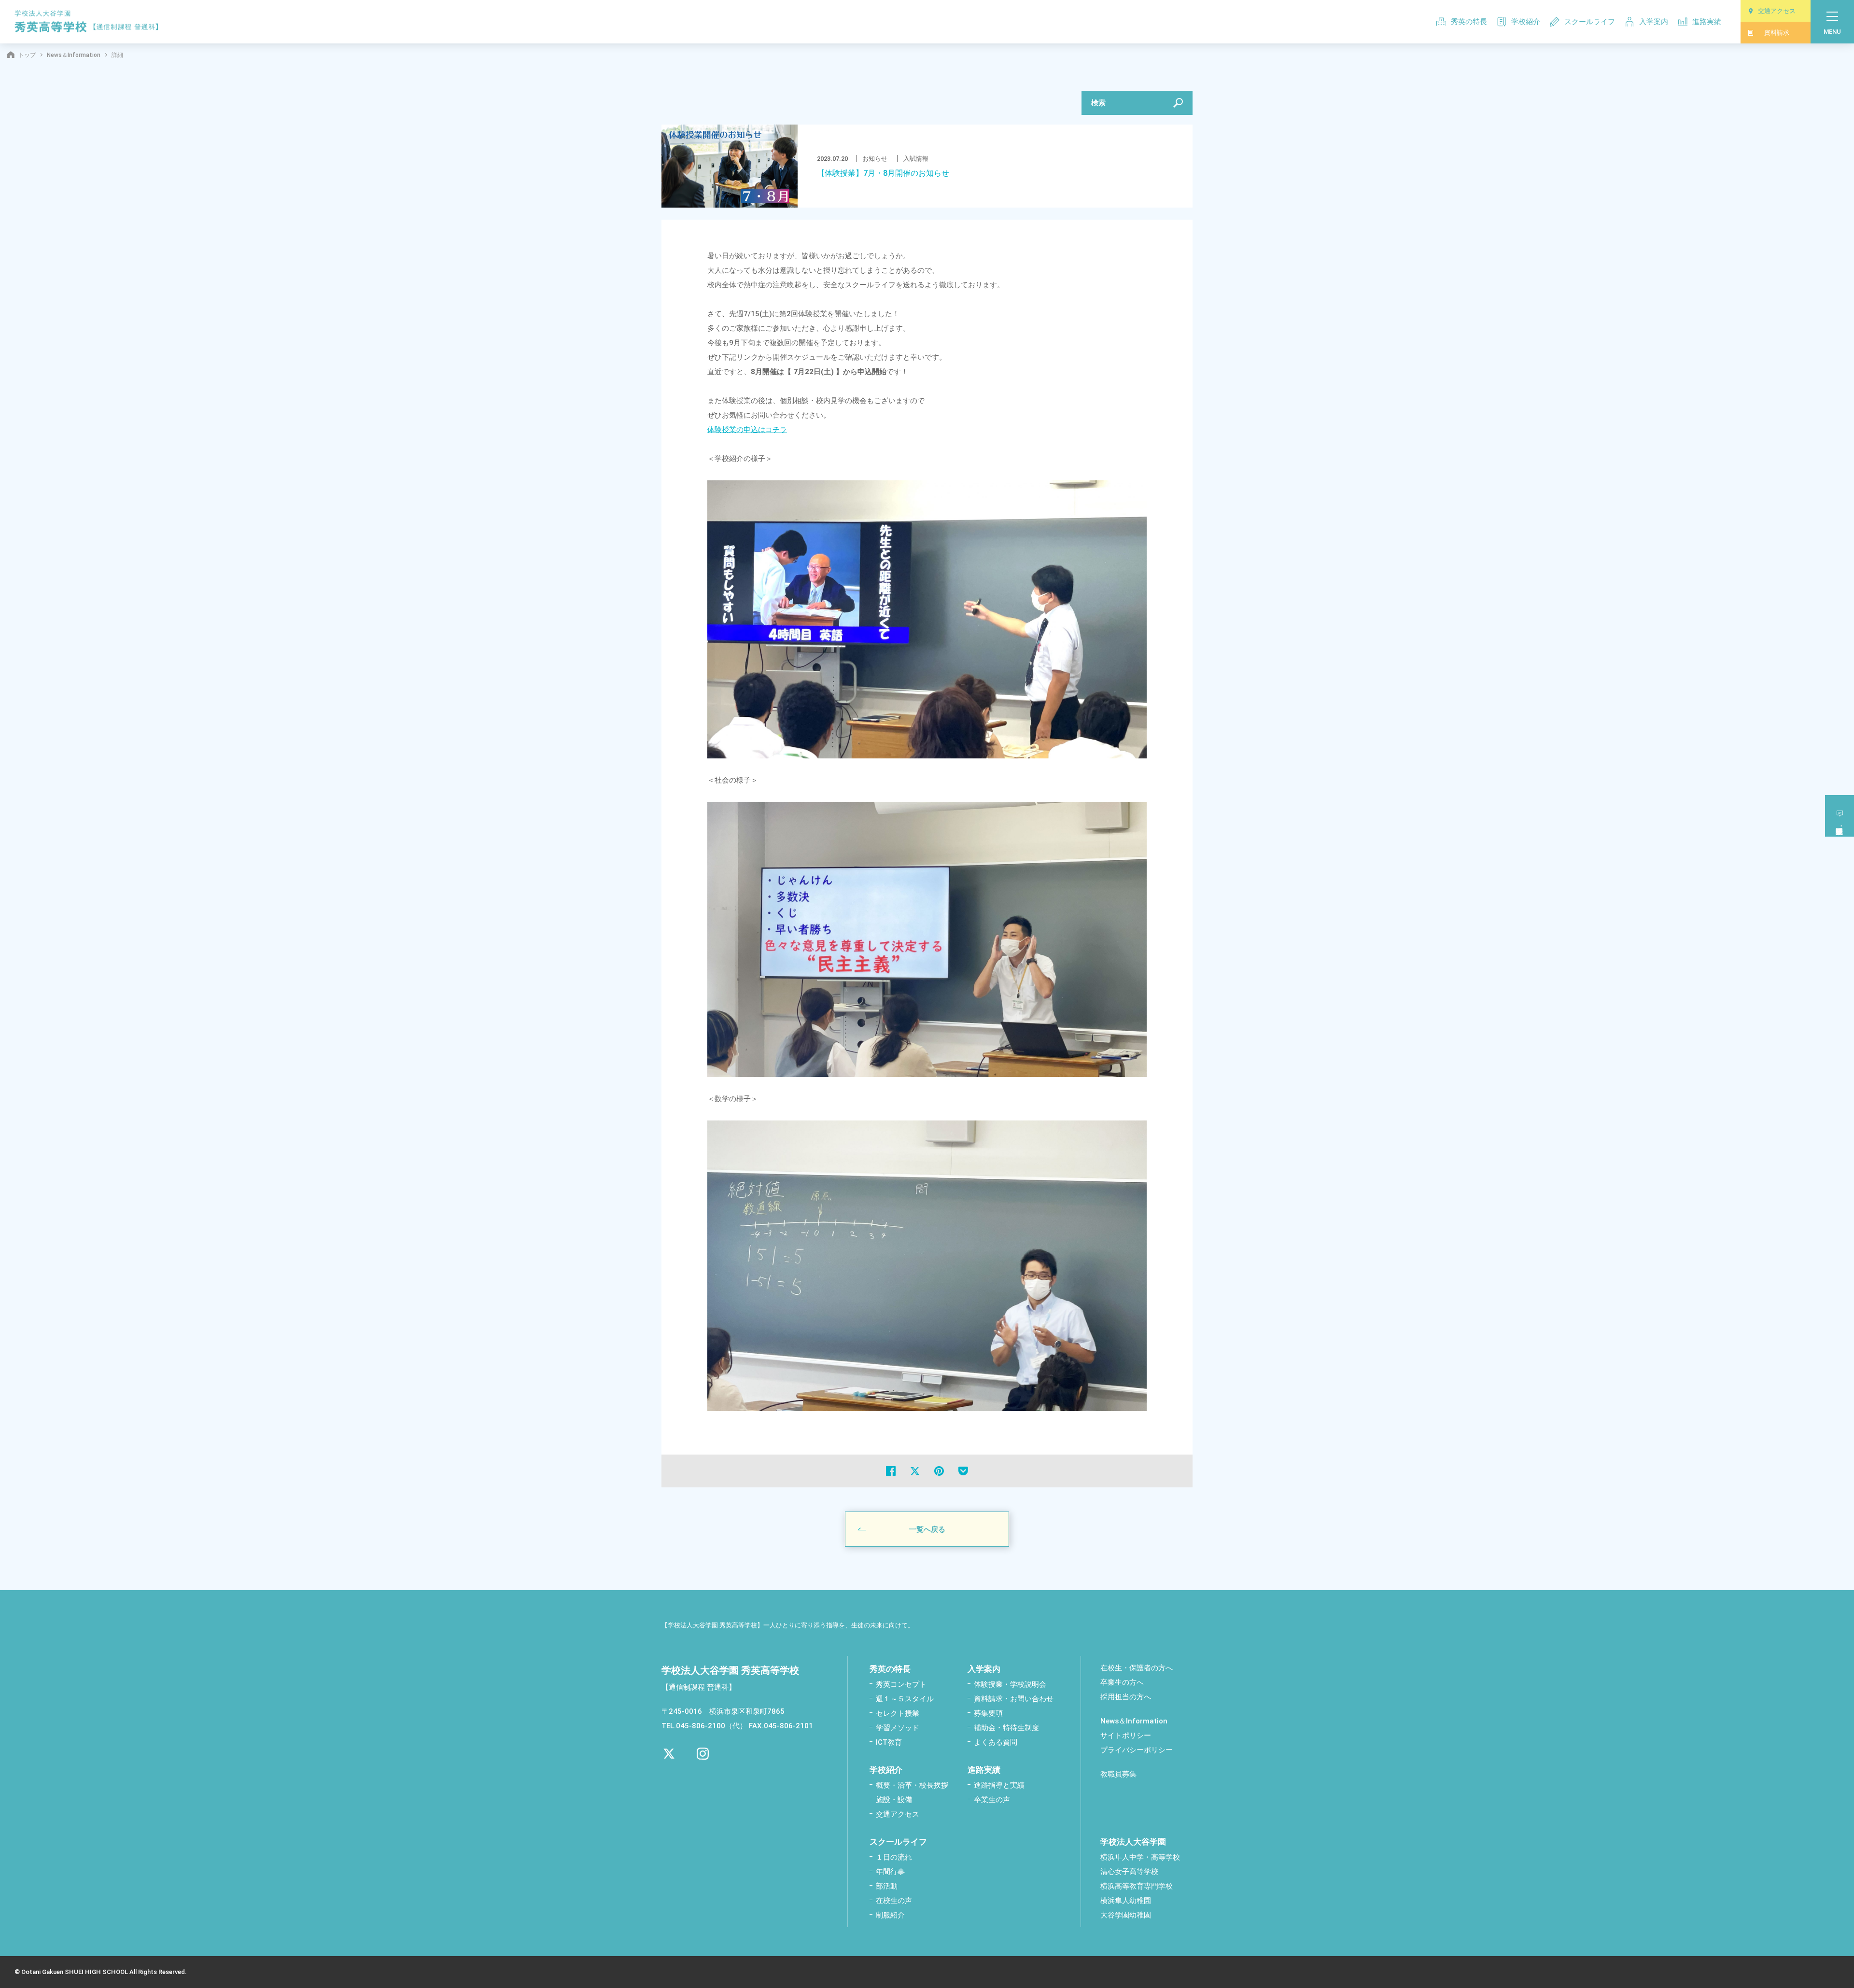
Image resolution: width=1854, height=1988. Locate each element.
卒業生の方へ (1122, 1682)
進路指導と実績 (999, 1785)
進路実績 (1707, 22)
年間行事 (890, 1872)
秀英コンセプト (901, 1684)
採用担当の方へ (1126, 1697)
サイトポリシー (1126, 1736)
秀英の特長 (1469, 22)
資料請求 (1777, 33)
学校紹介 (1526, 22)
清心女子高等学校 (1129, 1872)
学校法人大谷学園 (1133, 1842)
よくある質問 (996, 1742)
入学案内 (1654, 22)
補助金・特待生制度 (1006, 1728)
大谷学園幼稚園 (1126, 1915)
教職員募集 (1118, 1774)
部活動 (887, 1886)
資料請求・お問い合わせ (1014, 1699)
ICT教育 (889, 1742)
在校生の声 (894, 1901)
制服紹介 (890, 1915)
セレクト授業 (898, 1713)
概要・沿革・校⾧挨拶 (912, 1785)
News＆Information (74, 55)
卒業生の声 (992, 1800)
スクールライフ (1590, 22)
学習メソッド (898, 1728)
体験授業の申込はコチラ (747, 430)
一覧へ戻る (927, 1529)
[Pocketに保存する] (963, 1471)
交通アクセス (1777, 11)
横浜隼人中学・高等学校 (1140, 1857)
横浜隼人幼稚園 (1126, 1901)
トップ (27, 55)
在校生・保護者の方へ (1137, 1668)
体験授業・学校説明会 (1010, 1684)
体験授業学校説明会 (1840, 816)
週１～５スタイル (905, 1699)
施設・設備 (894, 1800)
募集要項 (988, 1713)
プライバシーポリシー (1137, 1750)
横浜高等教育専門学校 (1137, 1886)
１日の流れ (894, 1857)
